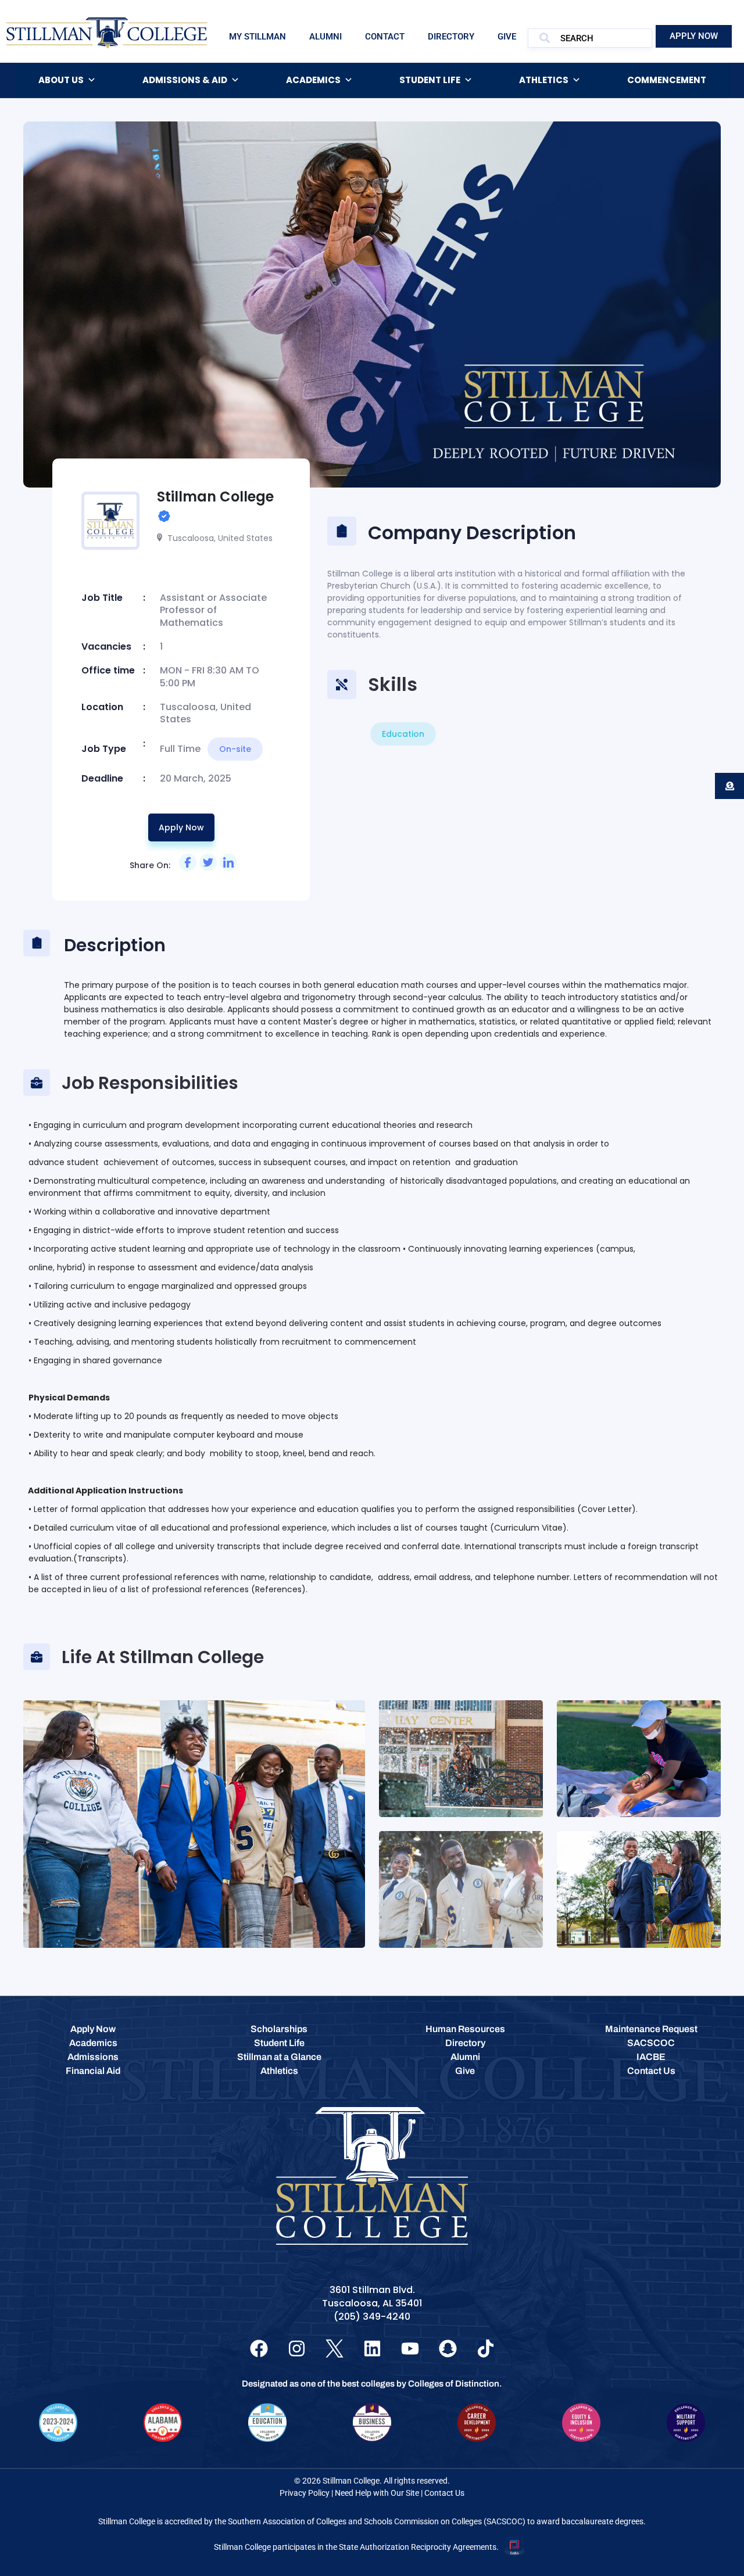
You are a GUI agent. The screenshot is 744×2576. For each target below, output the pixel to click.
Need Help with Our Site (377, 2493)
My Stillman (257, 37)
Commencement (667, 80)
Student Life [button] (430, 80)
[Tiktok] (486, 2349)
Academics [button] (313, 80)
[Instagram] (297, 2349)
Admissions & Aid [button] (185, 80)
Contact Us (444, 2493)
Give (507, 37)
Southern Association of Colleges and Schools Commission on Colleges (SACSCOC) (377, 2521)
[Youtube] (410, 2349)
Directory (451, 37)
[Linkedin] (372, 2349)
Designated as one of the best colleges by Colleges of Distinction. (372, 2384)
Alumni (325, 37)
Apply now (181, 827)
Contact (385, 37)
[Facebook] (259, 2349)
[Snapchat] (448, 2349)
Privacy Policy (305, 2493)
